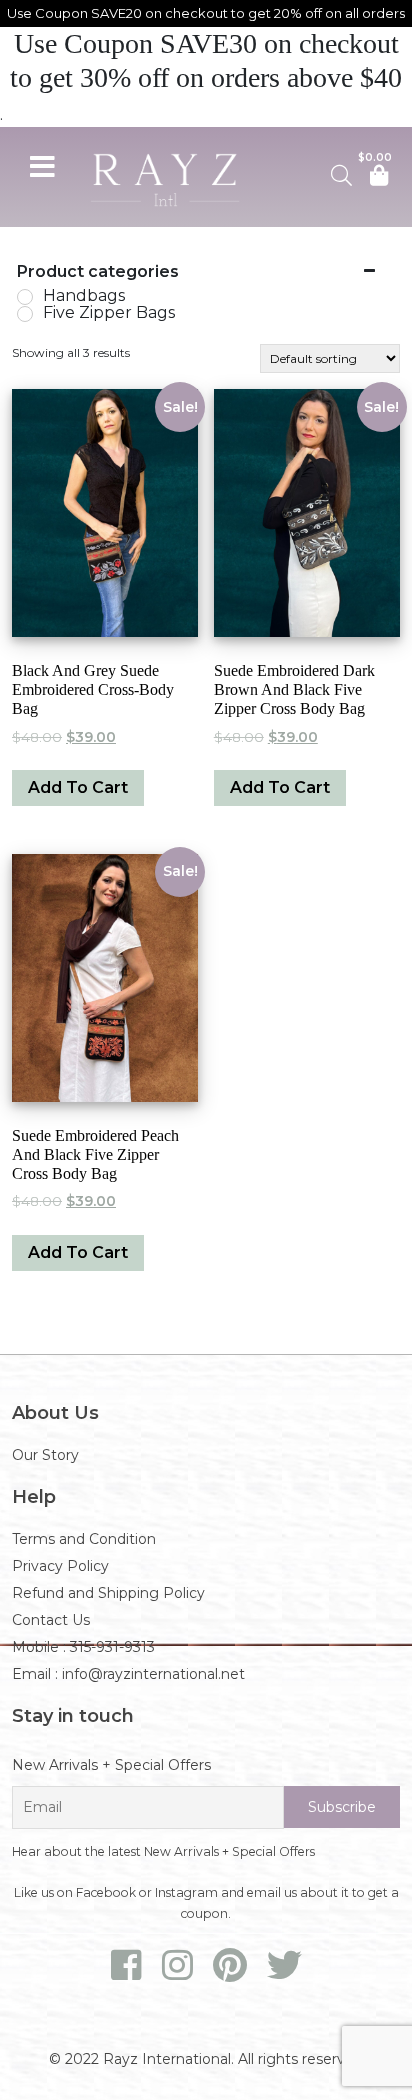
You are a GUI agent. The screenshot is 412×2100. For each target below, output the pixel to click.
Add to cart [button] (78, 787)
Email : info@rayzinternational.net (128, 1674)
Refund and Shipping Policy (108, 1593)
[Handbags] (25, 297)
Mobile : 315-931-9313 (83, 1647)
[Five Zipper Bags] (25, 314)
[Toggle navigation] (42, 164)
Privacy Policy (60, 1566)
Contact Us (51, 1620)
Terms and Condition (84, 1539)
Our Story (45, 1455)
